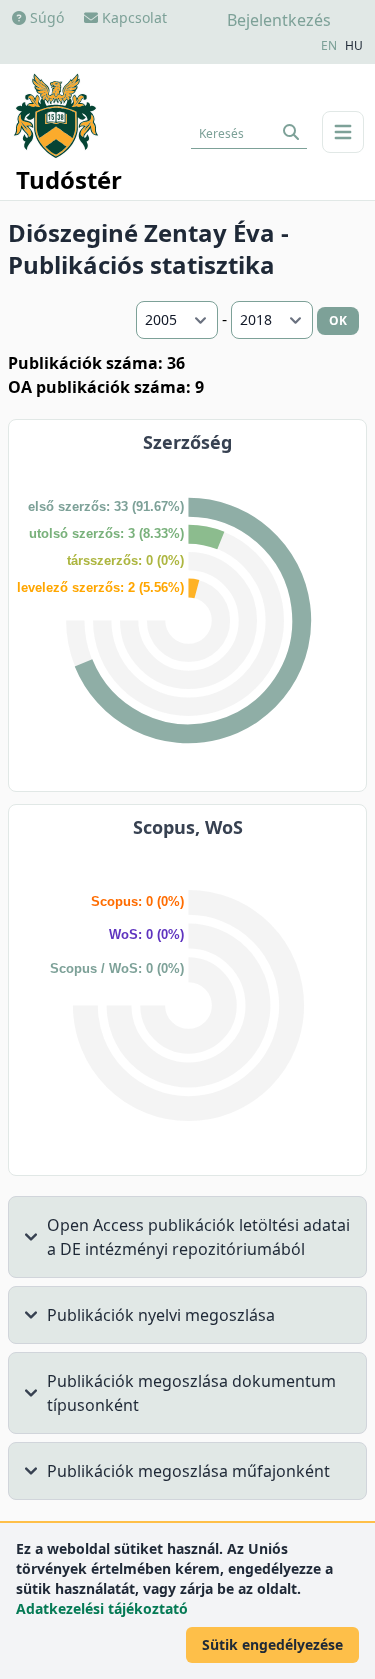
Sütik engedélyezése (272, 1644)
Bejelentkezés (279, 20)
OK (338, 320)
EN (329, 46)
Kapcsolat (132, 17)
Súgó (45, 17)
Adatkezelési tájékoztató (102, 1608)
